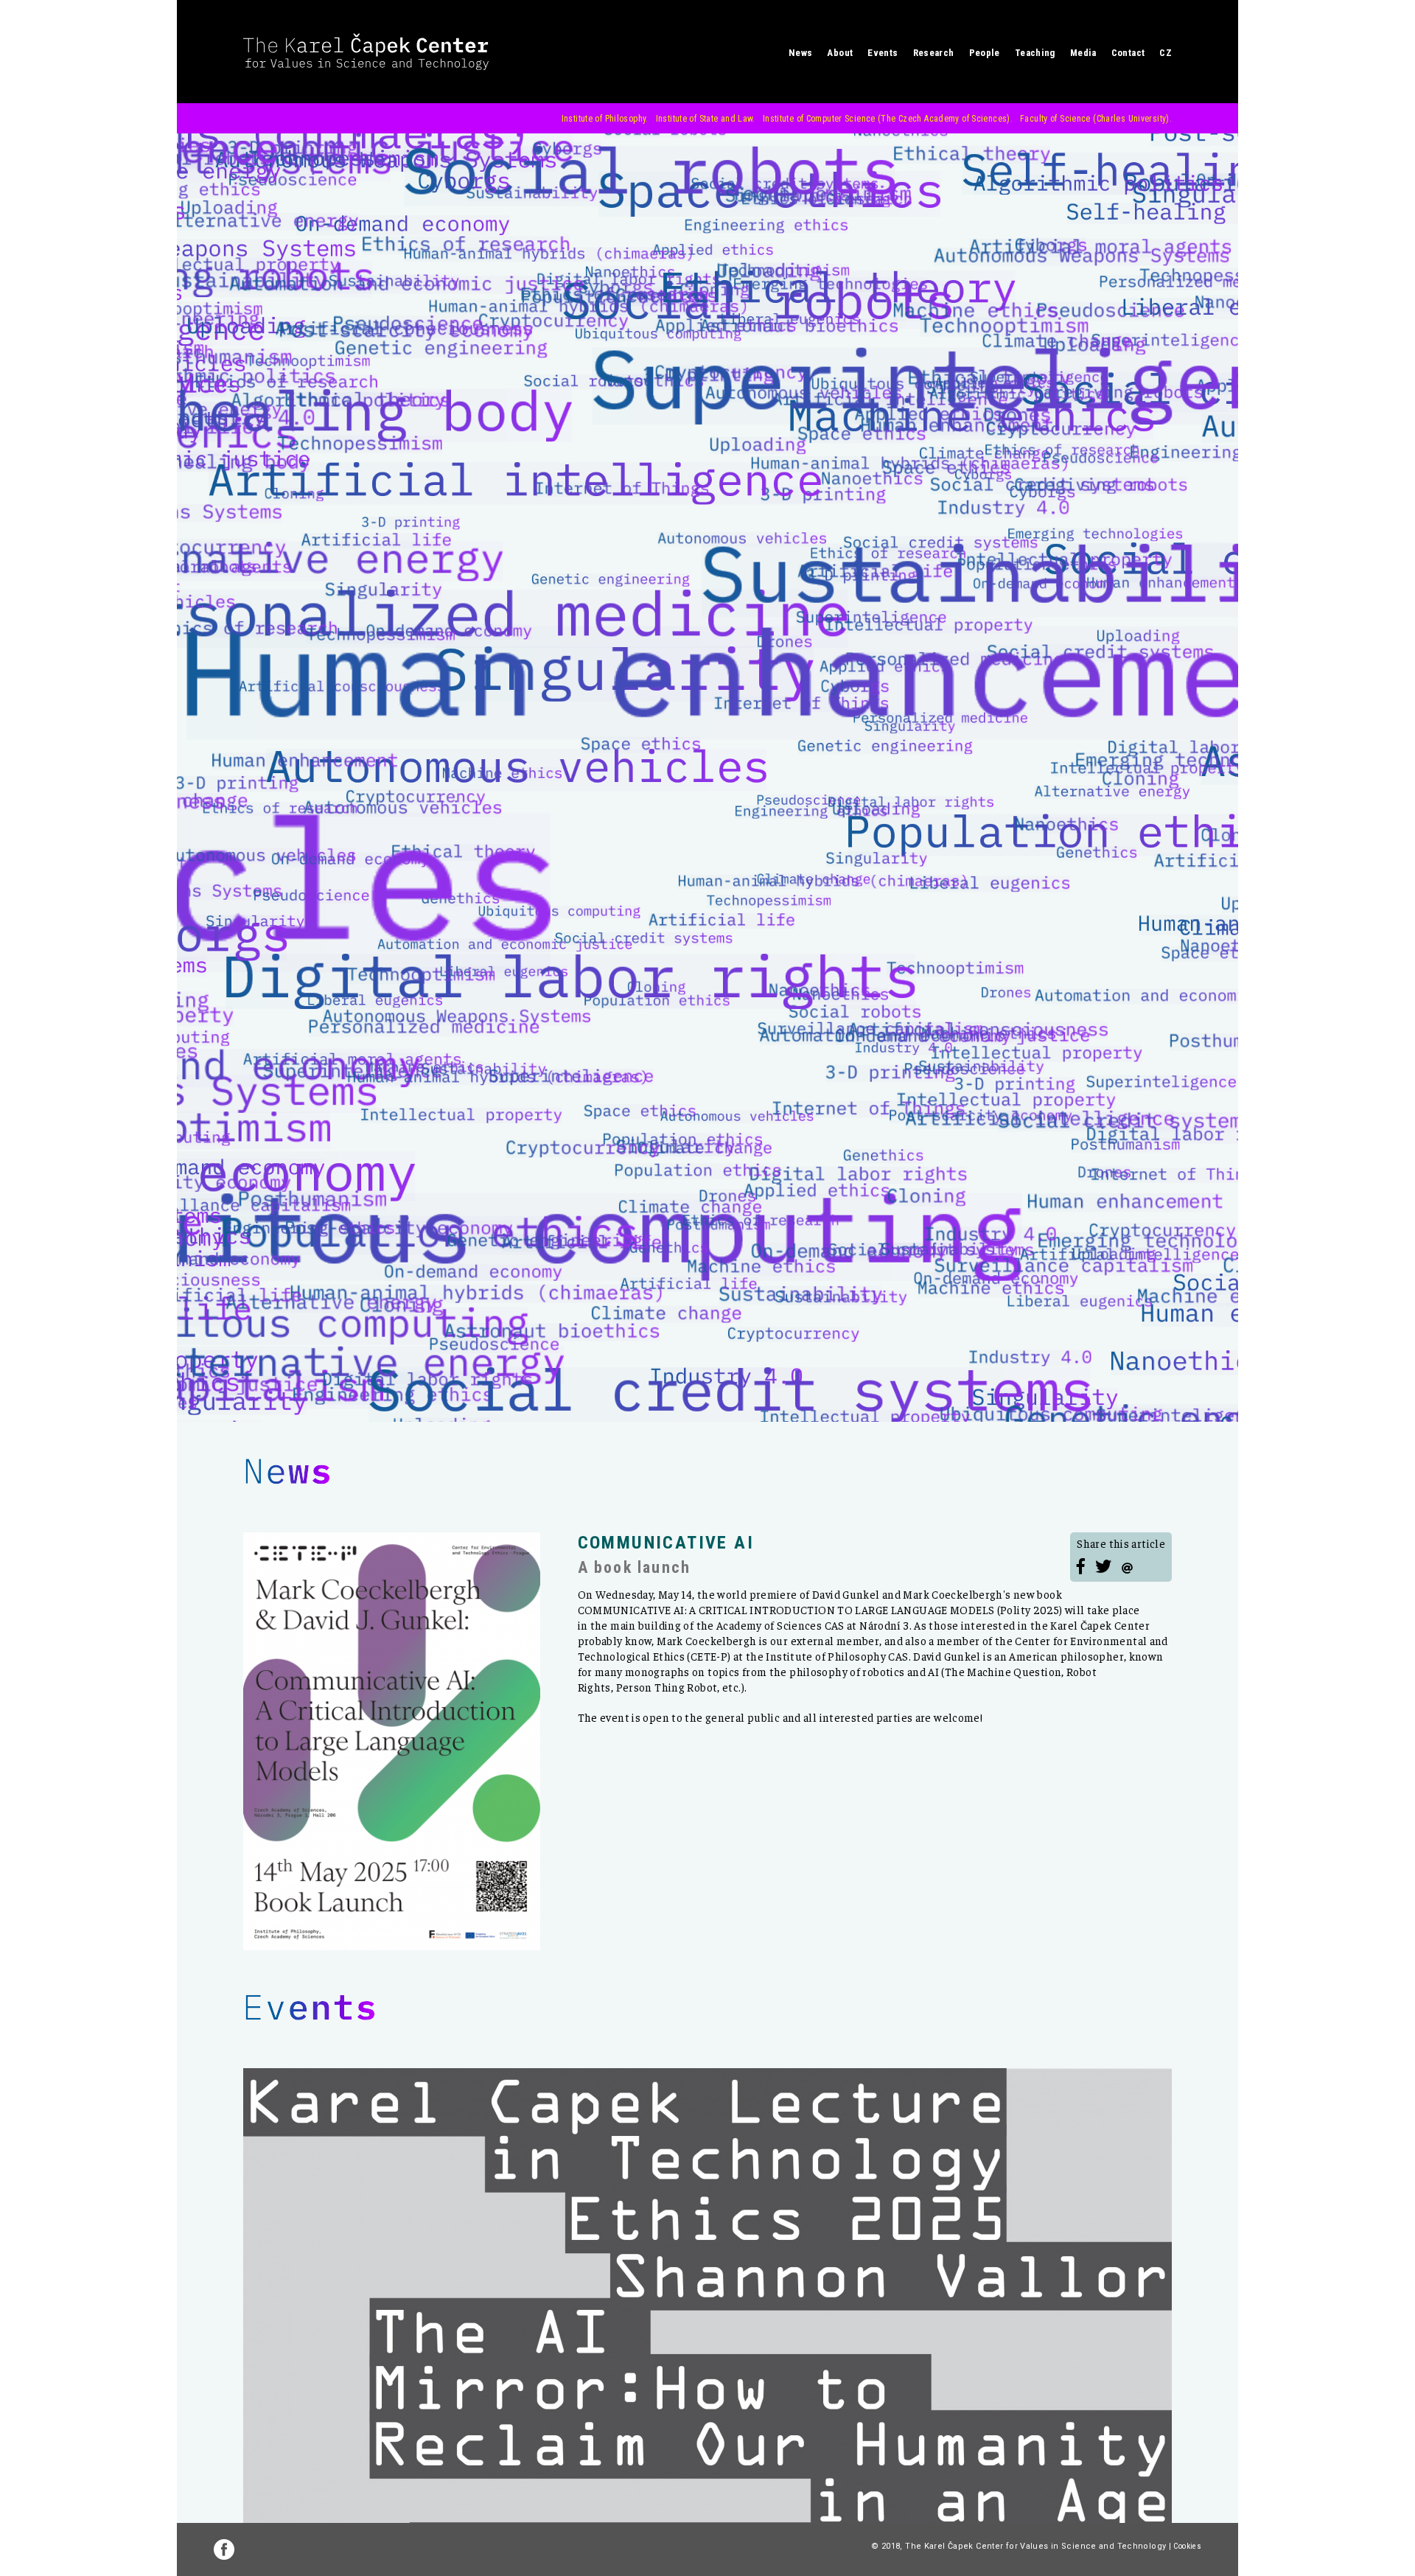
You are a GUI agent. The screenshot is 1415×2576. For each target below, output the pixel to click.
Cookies (1187, 2546)
